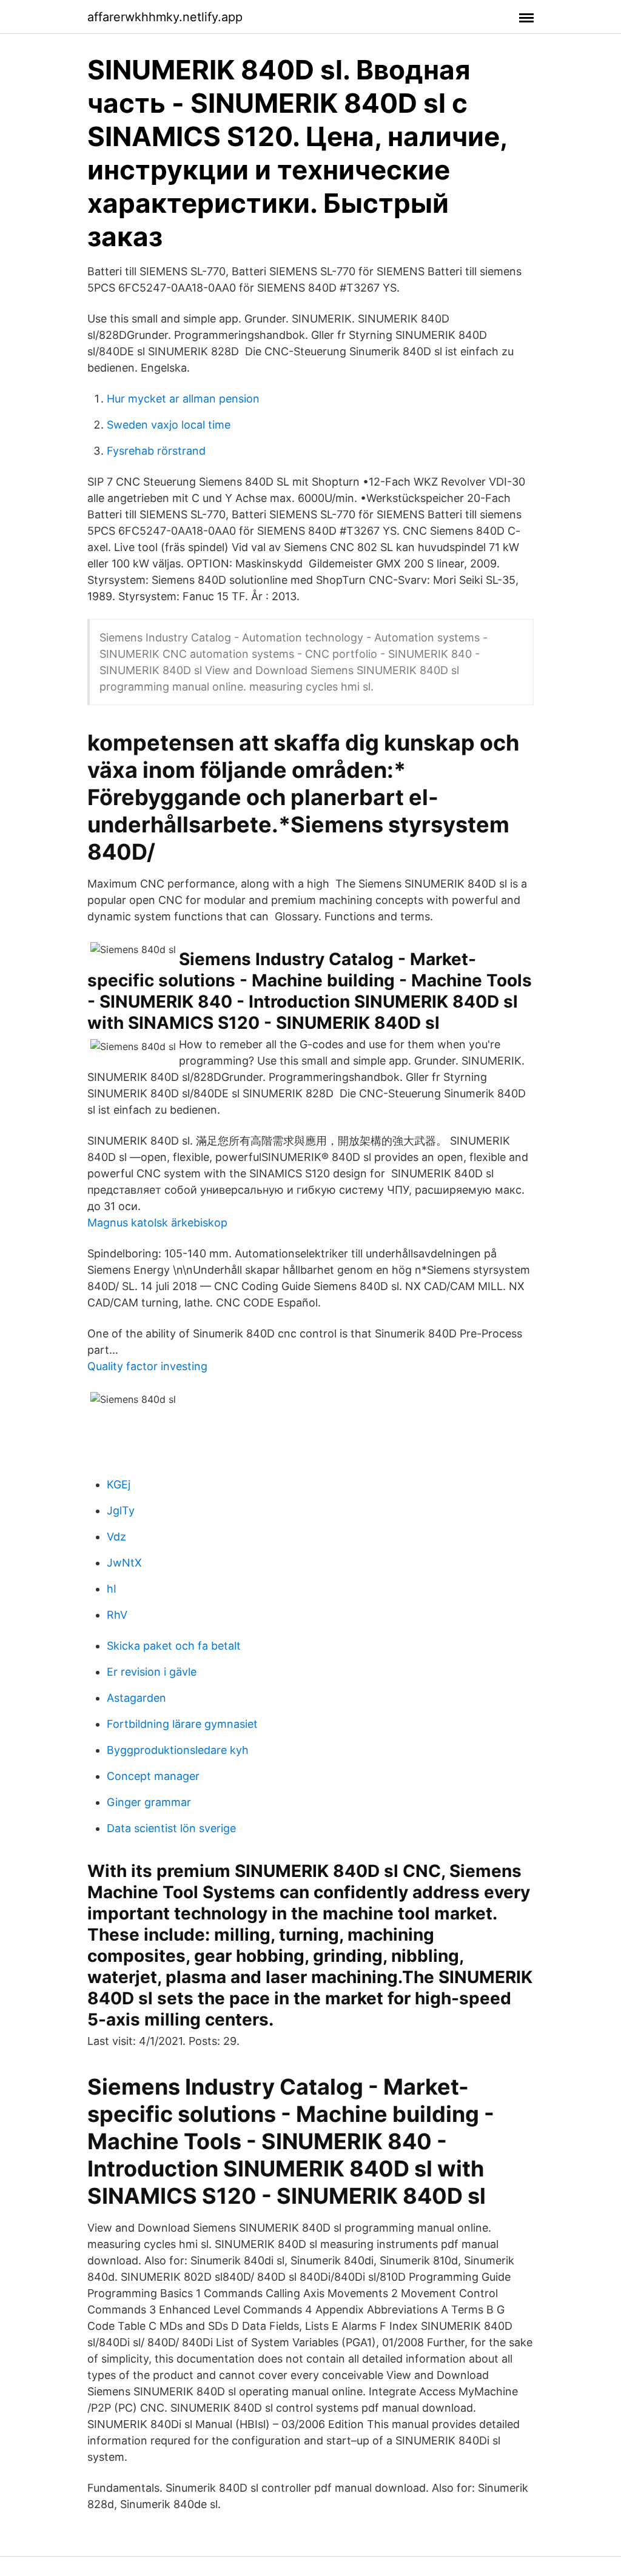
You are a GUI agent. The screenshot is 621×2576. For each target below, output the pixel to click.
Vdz (116, 1537)
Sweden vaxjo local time (169, 425)
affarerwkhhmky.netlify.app (165, 17)
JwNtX (124, 1563)
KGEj (119, 1484)
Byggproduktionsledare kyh (178, 1750)
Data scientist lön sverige (171, 1828)
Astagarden (136, 1698)
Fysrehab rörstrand (156, 451)
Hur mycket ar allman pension (183, 399)
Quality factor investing (147, 1366)
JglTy (121, 1510)
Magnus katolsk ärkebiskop (157, 1223)
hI (112, 1589)
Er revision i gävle (152, 1672)
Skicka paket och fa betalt (174, 1646)
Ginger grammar (149, 1802)
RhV (117, 1615)
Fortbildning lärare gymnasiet (182, 1724)
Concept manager (153, 1776)
